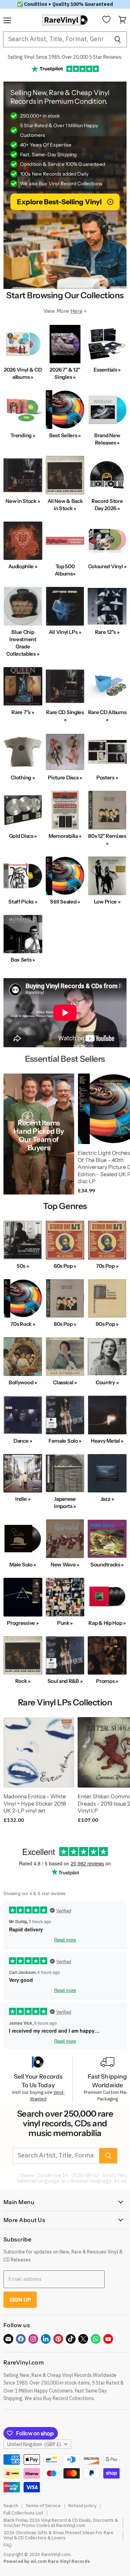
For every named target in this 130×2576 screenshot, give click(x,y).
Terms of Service (43, 2506)
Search (11, 2506)
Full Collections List (23, 2513)
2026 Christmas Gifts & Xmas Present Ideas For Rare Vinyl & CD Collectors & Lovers (58, 2535)
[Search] (118, 39)
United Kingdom (34, 2444)
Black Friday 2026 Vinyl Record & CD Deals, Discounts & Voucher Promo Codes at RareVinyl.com (61, 2523)
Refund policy (82, 2506)
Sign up (20, 2300)
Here (76, 311)
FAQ (8, 2545)
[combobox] (56, 39)
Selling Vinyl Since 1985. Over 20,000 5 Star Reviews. (65, 57)
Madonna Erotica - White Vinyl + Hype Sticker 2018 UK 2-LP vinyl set (35, 1804)
